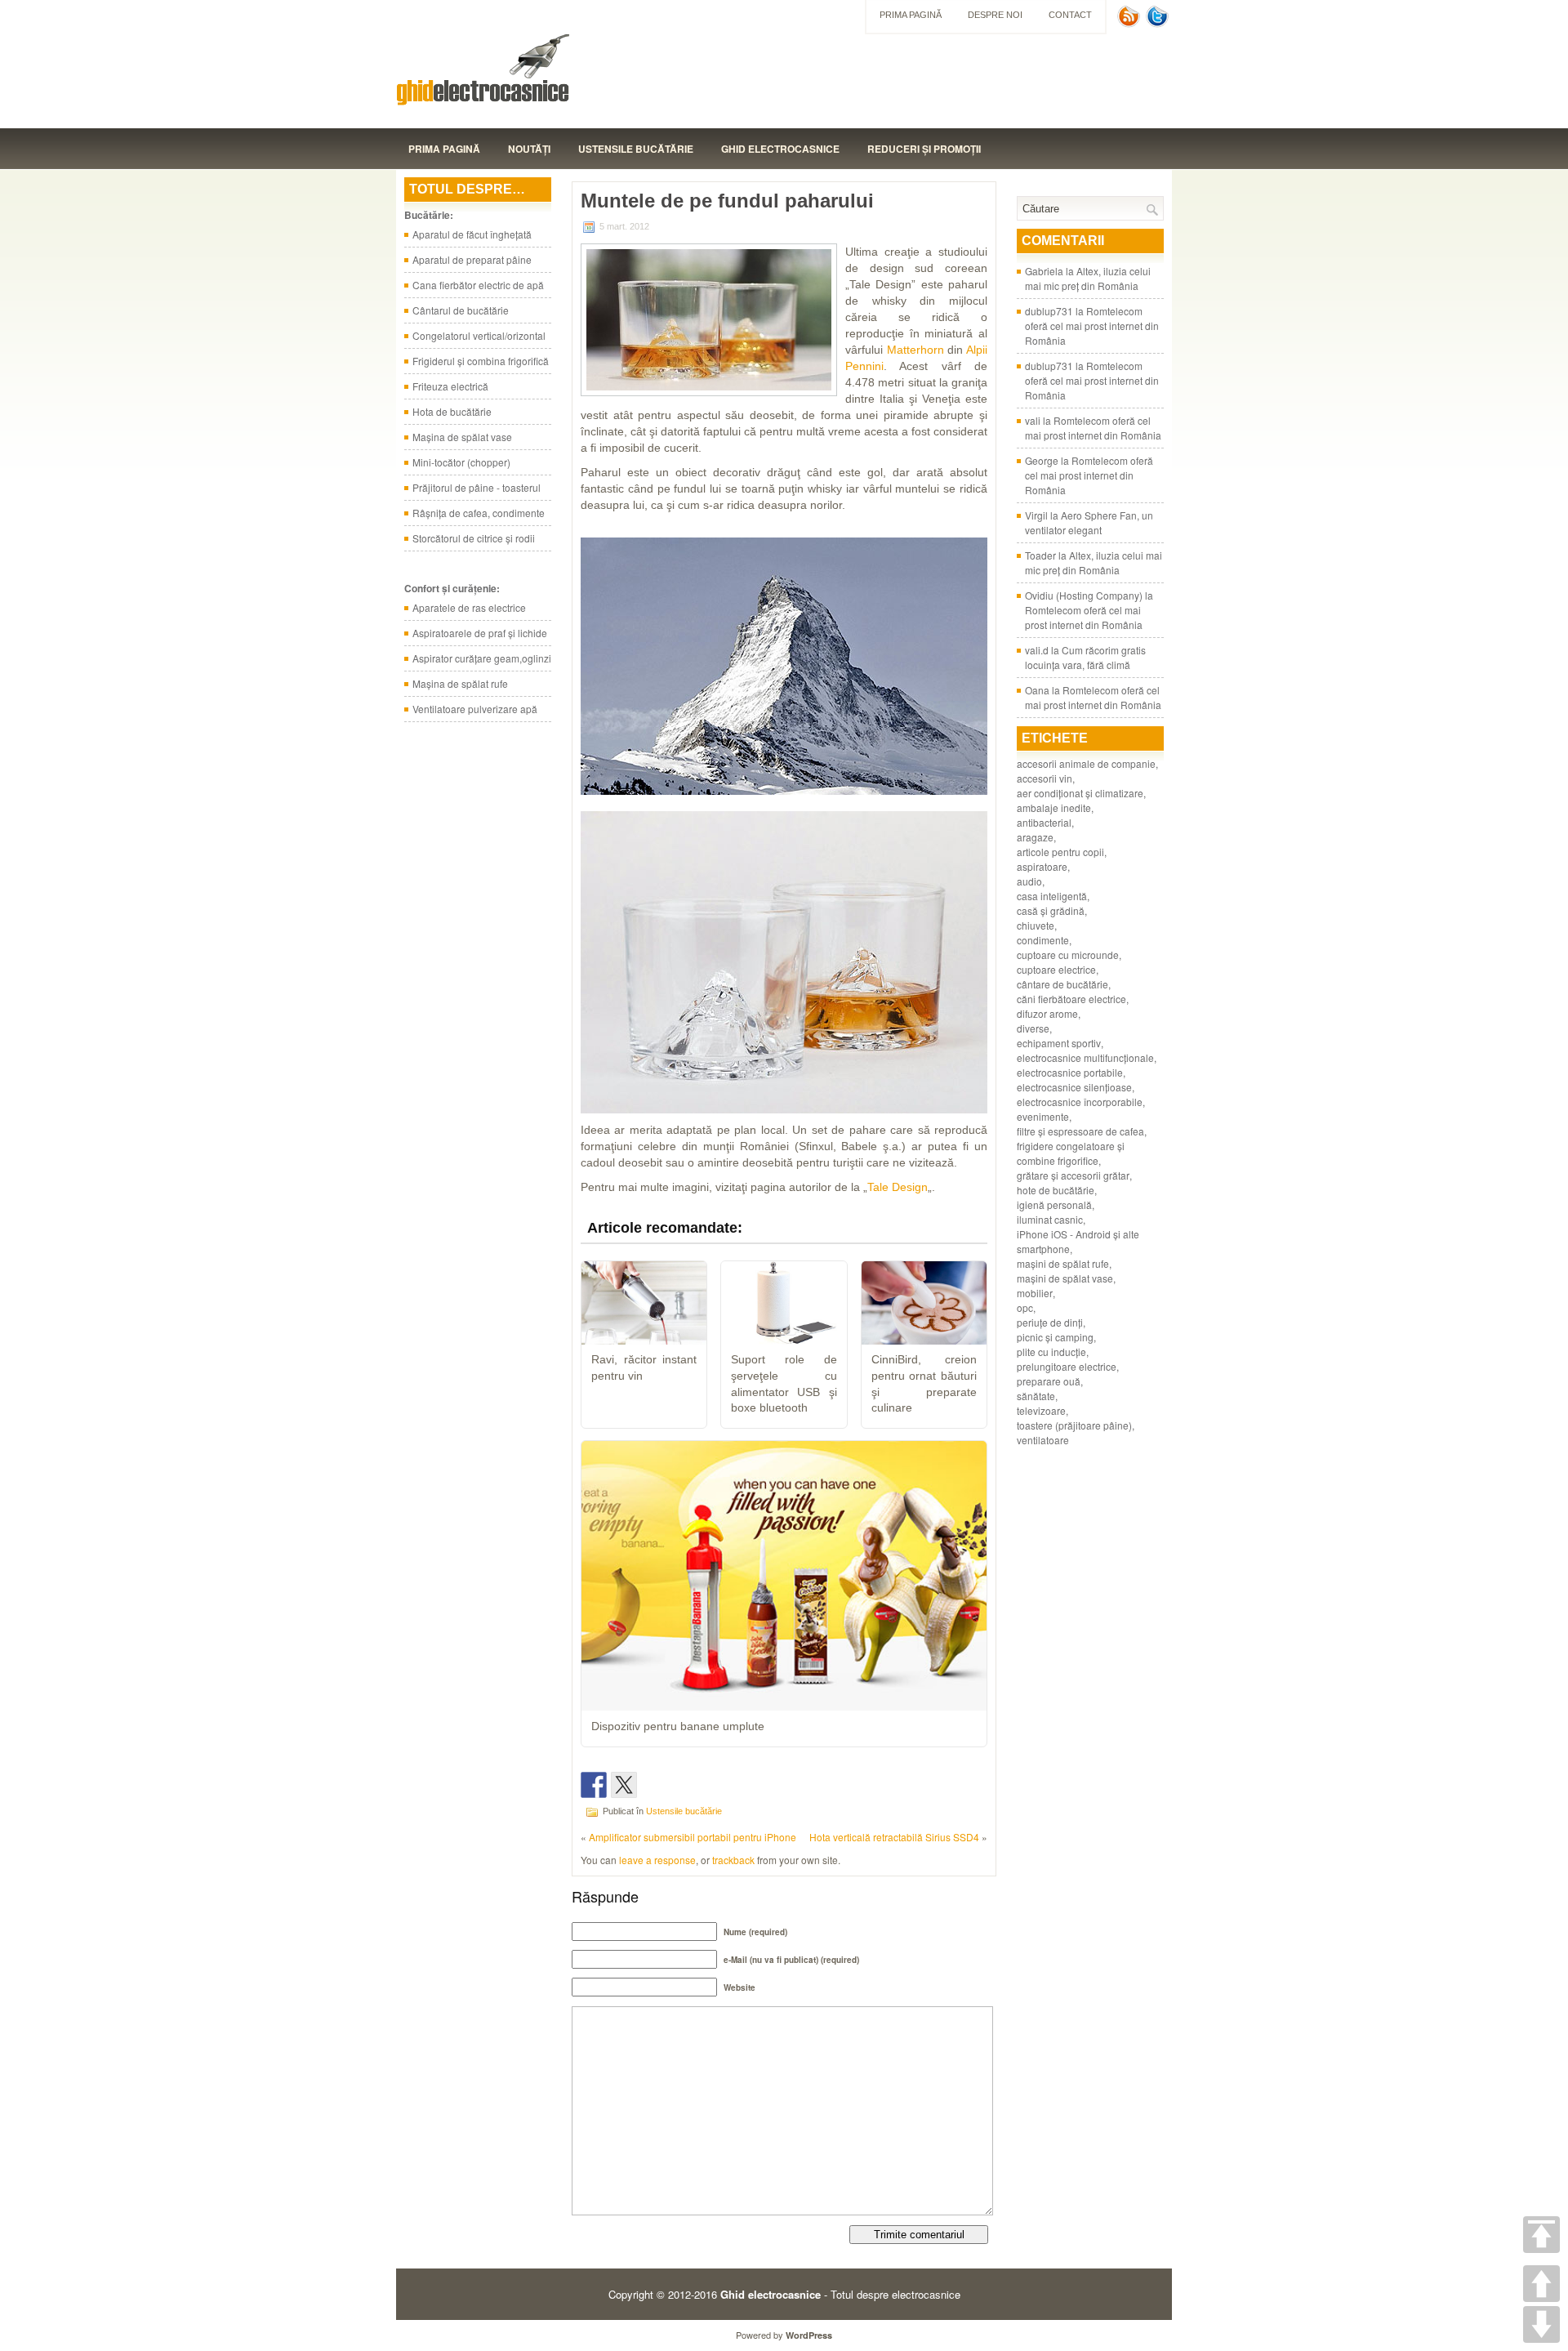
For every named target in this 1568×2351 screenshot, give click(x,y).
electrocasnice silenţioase (1074, 1087)
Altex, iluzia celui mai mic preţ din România (1088, 278)
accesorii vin (1045, 778)
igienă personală (1054, 1204)
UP (1541, 2284)
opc (1025, 1307)
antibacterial (1044, 822)
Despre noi (995, 15)
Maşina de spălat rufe (460, 683)
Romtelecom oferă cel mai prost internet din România (1092, 326)
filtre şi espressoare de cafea (1080, 1131)
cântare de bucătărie (1062, 984)
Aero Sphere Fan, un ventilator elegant (1089, 522)
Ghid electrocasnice (780, 149)
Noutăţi (529, 149)
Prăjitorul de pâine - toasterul (477, 487)
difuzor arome (1047, 1013)
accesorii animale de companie (1086, 763)
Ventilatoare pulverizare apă (475, 709)
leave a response (657, 1860)
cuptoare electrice (1056, 969)
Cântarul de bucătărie (461, 310)
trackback (733, 1860)
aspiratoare (1042, 866)
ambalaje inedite (1054, 807)
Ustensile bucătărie (636, 149)
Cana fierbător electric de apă (478, 285)
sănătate (1036, 1396)
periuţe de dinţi (1050, 1322)
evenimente (1043, 1116)
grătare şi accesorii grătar (1073, 1175)
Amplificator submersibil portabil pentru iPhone (693, 1837)
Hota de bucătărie (452, 411)
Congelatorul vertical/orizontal (479, 335)
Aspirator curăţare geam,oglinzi (482, 658)
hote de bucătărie (1056, 1190)
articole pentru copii (1060, 852)
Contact (1070, 15)
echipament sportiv (1059, 1043)
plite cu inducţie (1051, 1352)
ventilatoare (1043, 1440)
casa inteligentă (1052, 896)
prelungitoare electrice (1067, 1366)
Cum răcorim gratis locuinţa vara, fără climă (1085, 657)
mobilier (1035, 1293)
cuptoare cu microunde (1068, 955)
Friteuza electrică (450, 386)
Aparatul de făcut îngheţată (472, 234)
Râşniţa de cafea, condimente (479, 513)
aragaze (1035, 837)
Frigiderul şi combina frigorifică (481, 361)
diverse (1033, 1028)
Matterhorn (915, 350)
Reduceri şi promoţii (924, 149)
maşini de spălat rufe (1063, 1263)
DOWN (1541, 2324)
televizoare (1041, 1410)
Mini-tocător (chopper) (461, 462)
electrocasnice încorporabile (1080, 1102)
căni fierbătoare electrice (1071, 999)
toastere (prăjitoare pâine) (1074, 1425)
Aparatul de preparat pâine (472, 259)
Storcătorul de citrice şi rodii (474, 538)
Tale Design (898, 1187)
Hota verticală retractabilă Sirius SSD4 (894, 1837)
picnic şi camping (1055, 1337)
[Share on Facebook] (594, 1785)
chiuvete (1036, 925)
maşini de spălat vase (1065, 1278)
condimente (1043, 940)
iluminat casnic (1050, 1219)
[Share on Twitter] (624, 1785)
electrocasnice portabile (1070, 1072)
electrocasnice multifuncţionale (1085, 1057)
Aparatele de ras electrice (469, 607)
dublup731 (1049, 311)
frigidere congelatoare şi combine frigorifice (1071, 1153)
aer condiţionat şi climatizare (1080, 793)
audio (1029, 881)
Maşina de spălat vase (462, 437)
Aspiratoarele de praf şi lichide (480, 633)
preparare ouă (1049, 1381)
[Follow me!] (1159, 23)
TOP (1541, 2235)
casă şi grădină (1051, 910)
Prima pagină (911, 15)
